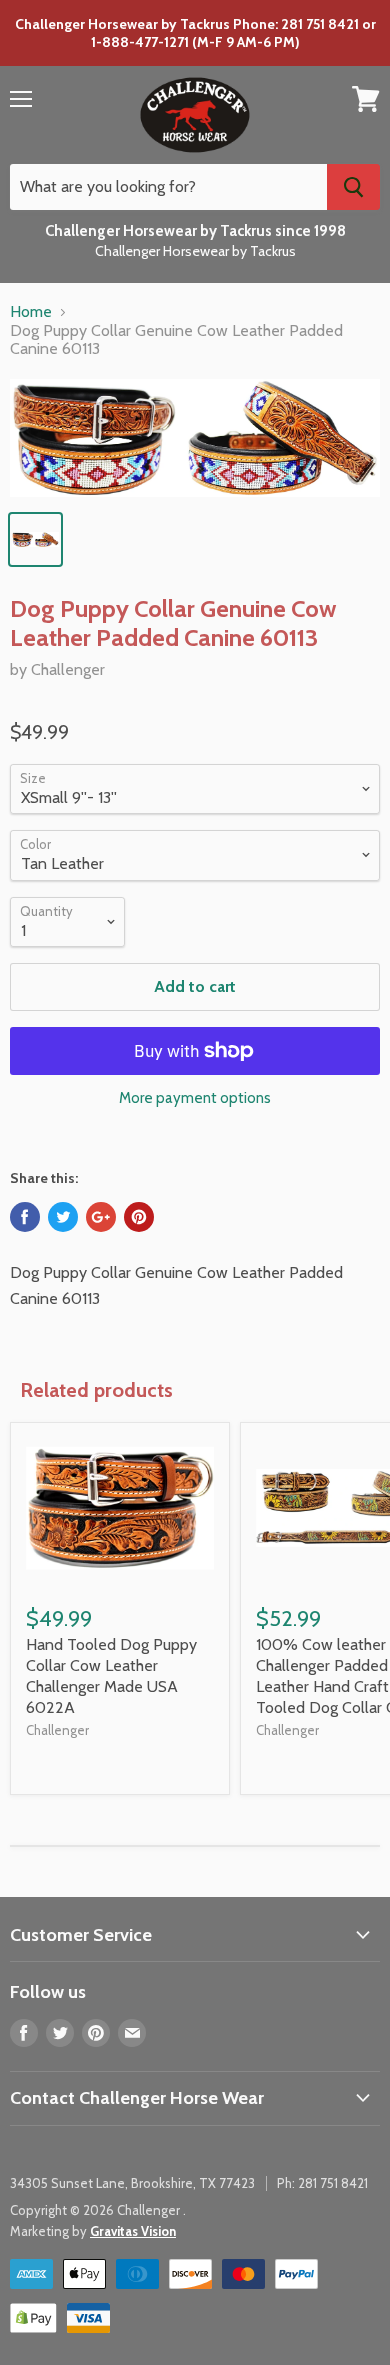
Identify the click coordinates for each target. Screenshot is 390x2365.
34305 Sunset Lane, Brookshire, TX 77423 (132, 2183)
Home (31, 312)
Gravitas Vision (133, 2231)
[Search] (353, 187)
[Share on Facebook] (25, 1217)
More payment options (195, 1098)
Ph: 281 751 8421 (322, 2183)
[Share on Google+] (101, 1217)
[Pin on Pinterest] (139, 1217)
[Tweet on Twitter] (63, 1217)
